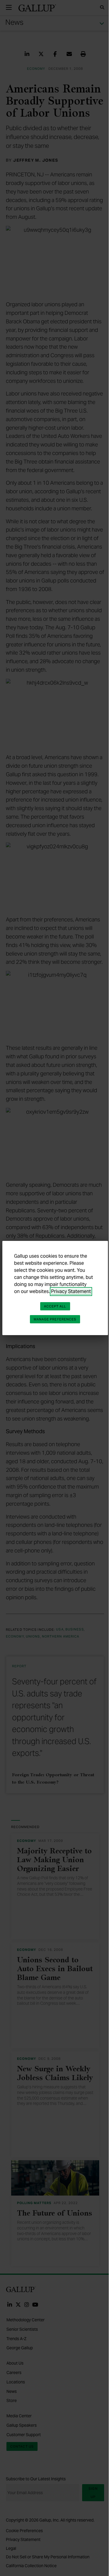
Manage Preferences (55, 1319)
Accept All (55, 1306)
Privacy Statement (71, 1291)
